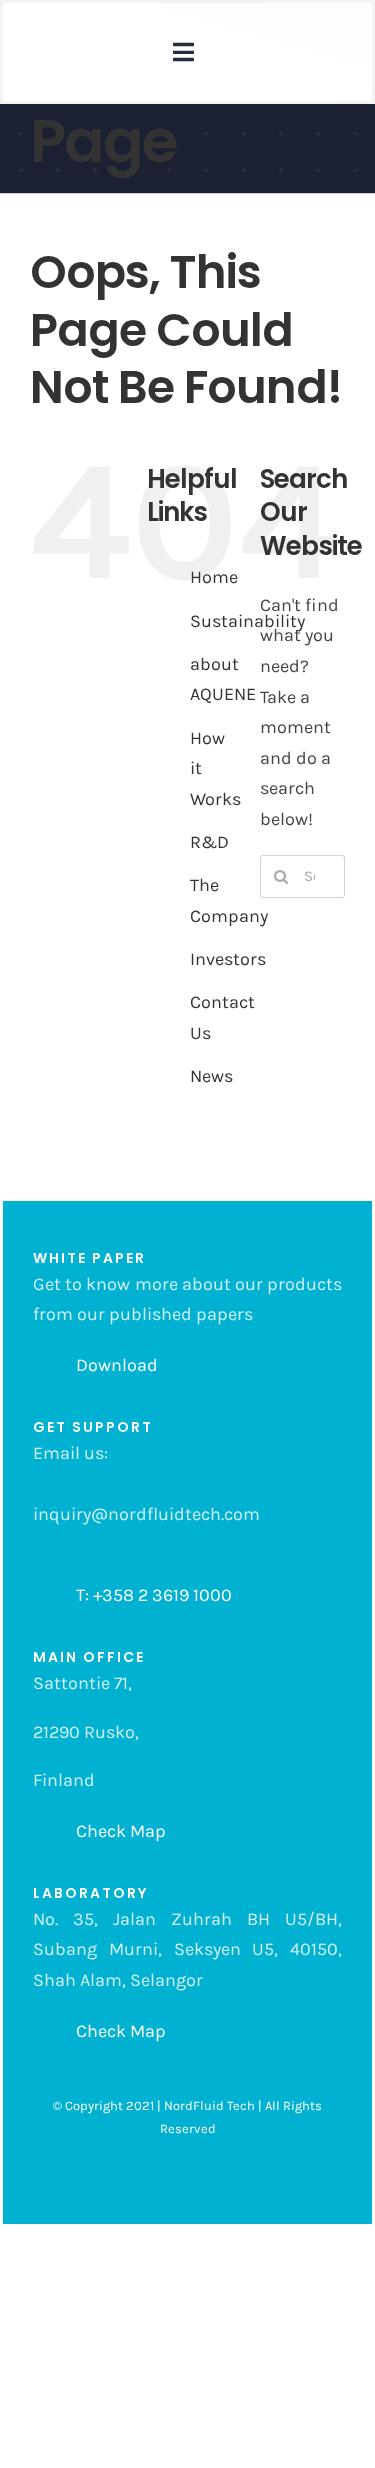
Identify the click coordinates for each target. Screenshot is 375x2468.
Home (214, 577)
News (211, 1076)
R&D (209, 842)
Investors (228, 959)
